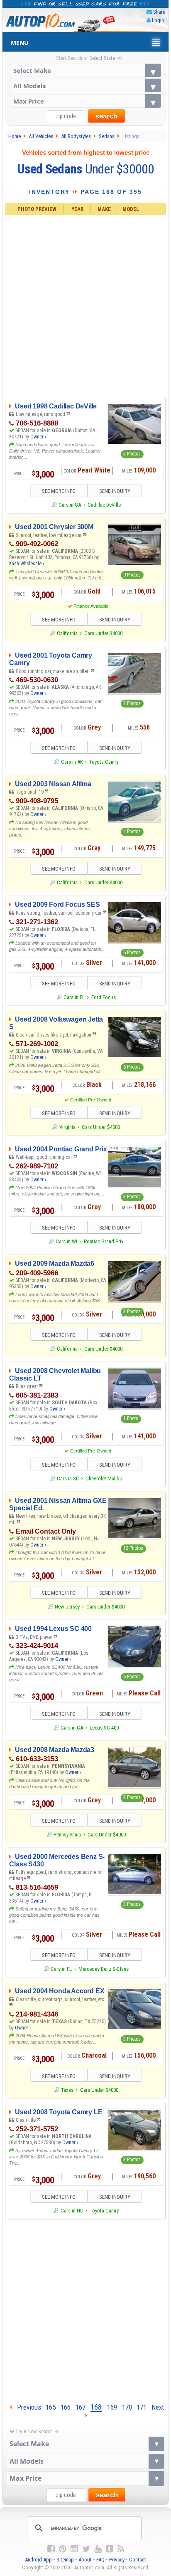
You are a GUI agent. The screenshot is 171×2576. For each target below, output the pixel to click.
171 (142, 2407)
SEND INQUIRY (115, 491)
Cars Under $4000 (103, 633)
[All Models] (86, 85)
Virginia (67, 1127)
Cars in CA (72, 1728)
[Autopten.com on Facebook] (51, 2549)
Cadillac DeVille (104, 505)
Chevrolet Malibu (104, 1479)
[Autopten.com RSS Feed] (121, 2549)
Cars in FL (74, 997)
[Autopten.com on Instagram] (74, 2549)
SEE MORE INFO (59, 491)
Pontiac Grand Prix (104, 1241)
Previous (27, 2407)
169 (112, 2407)
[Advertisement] (85, 305)
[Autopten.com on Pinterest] (63, 2549)
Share (159, 12)
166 (66, 2407)
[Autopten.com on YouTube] (98, 2549)
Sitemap (65, 2560)
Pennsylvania (67, 1835)
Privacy (117, 2560)
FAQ (100, 2560)
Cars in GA (70, 505)
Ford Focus (104, 997)
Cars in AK (72, 762)
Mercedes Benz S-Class (104, 1969)
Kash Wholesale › (27, 564)
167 (81, 2407)
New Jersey (67, 1607)
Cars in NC (72, 2211)
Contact (138, 2560)
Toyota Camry (104, 762)
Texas (67, 2090)
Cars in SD (68, 1479)
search (106, 116)
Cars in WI (66, 1241)
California (67, 633)
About (85, 2560)
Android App (38, 2560)
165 (51, 2407)
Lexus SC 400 (104, 1728)
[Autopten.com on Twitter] (86, 2549)
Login (158, 20)
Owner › (38, 437)
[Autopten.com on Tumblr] (110, 2549)
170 (127, 2407)
